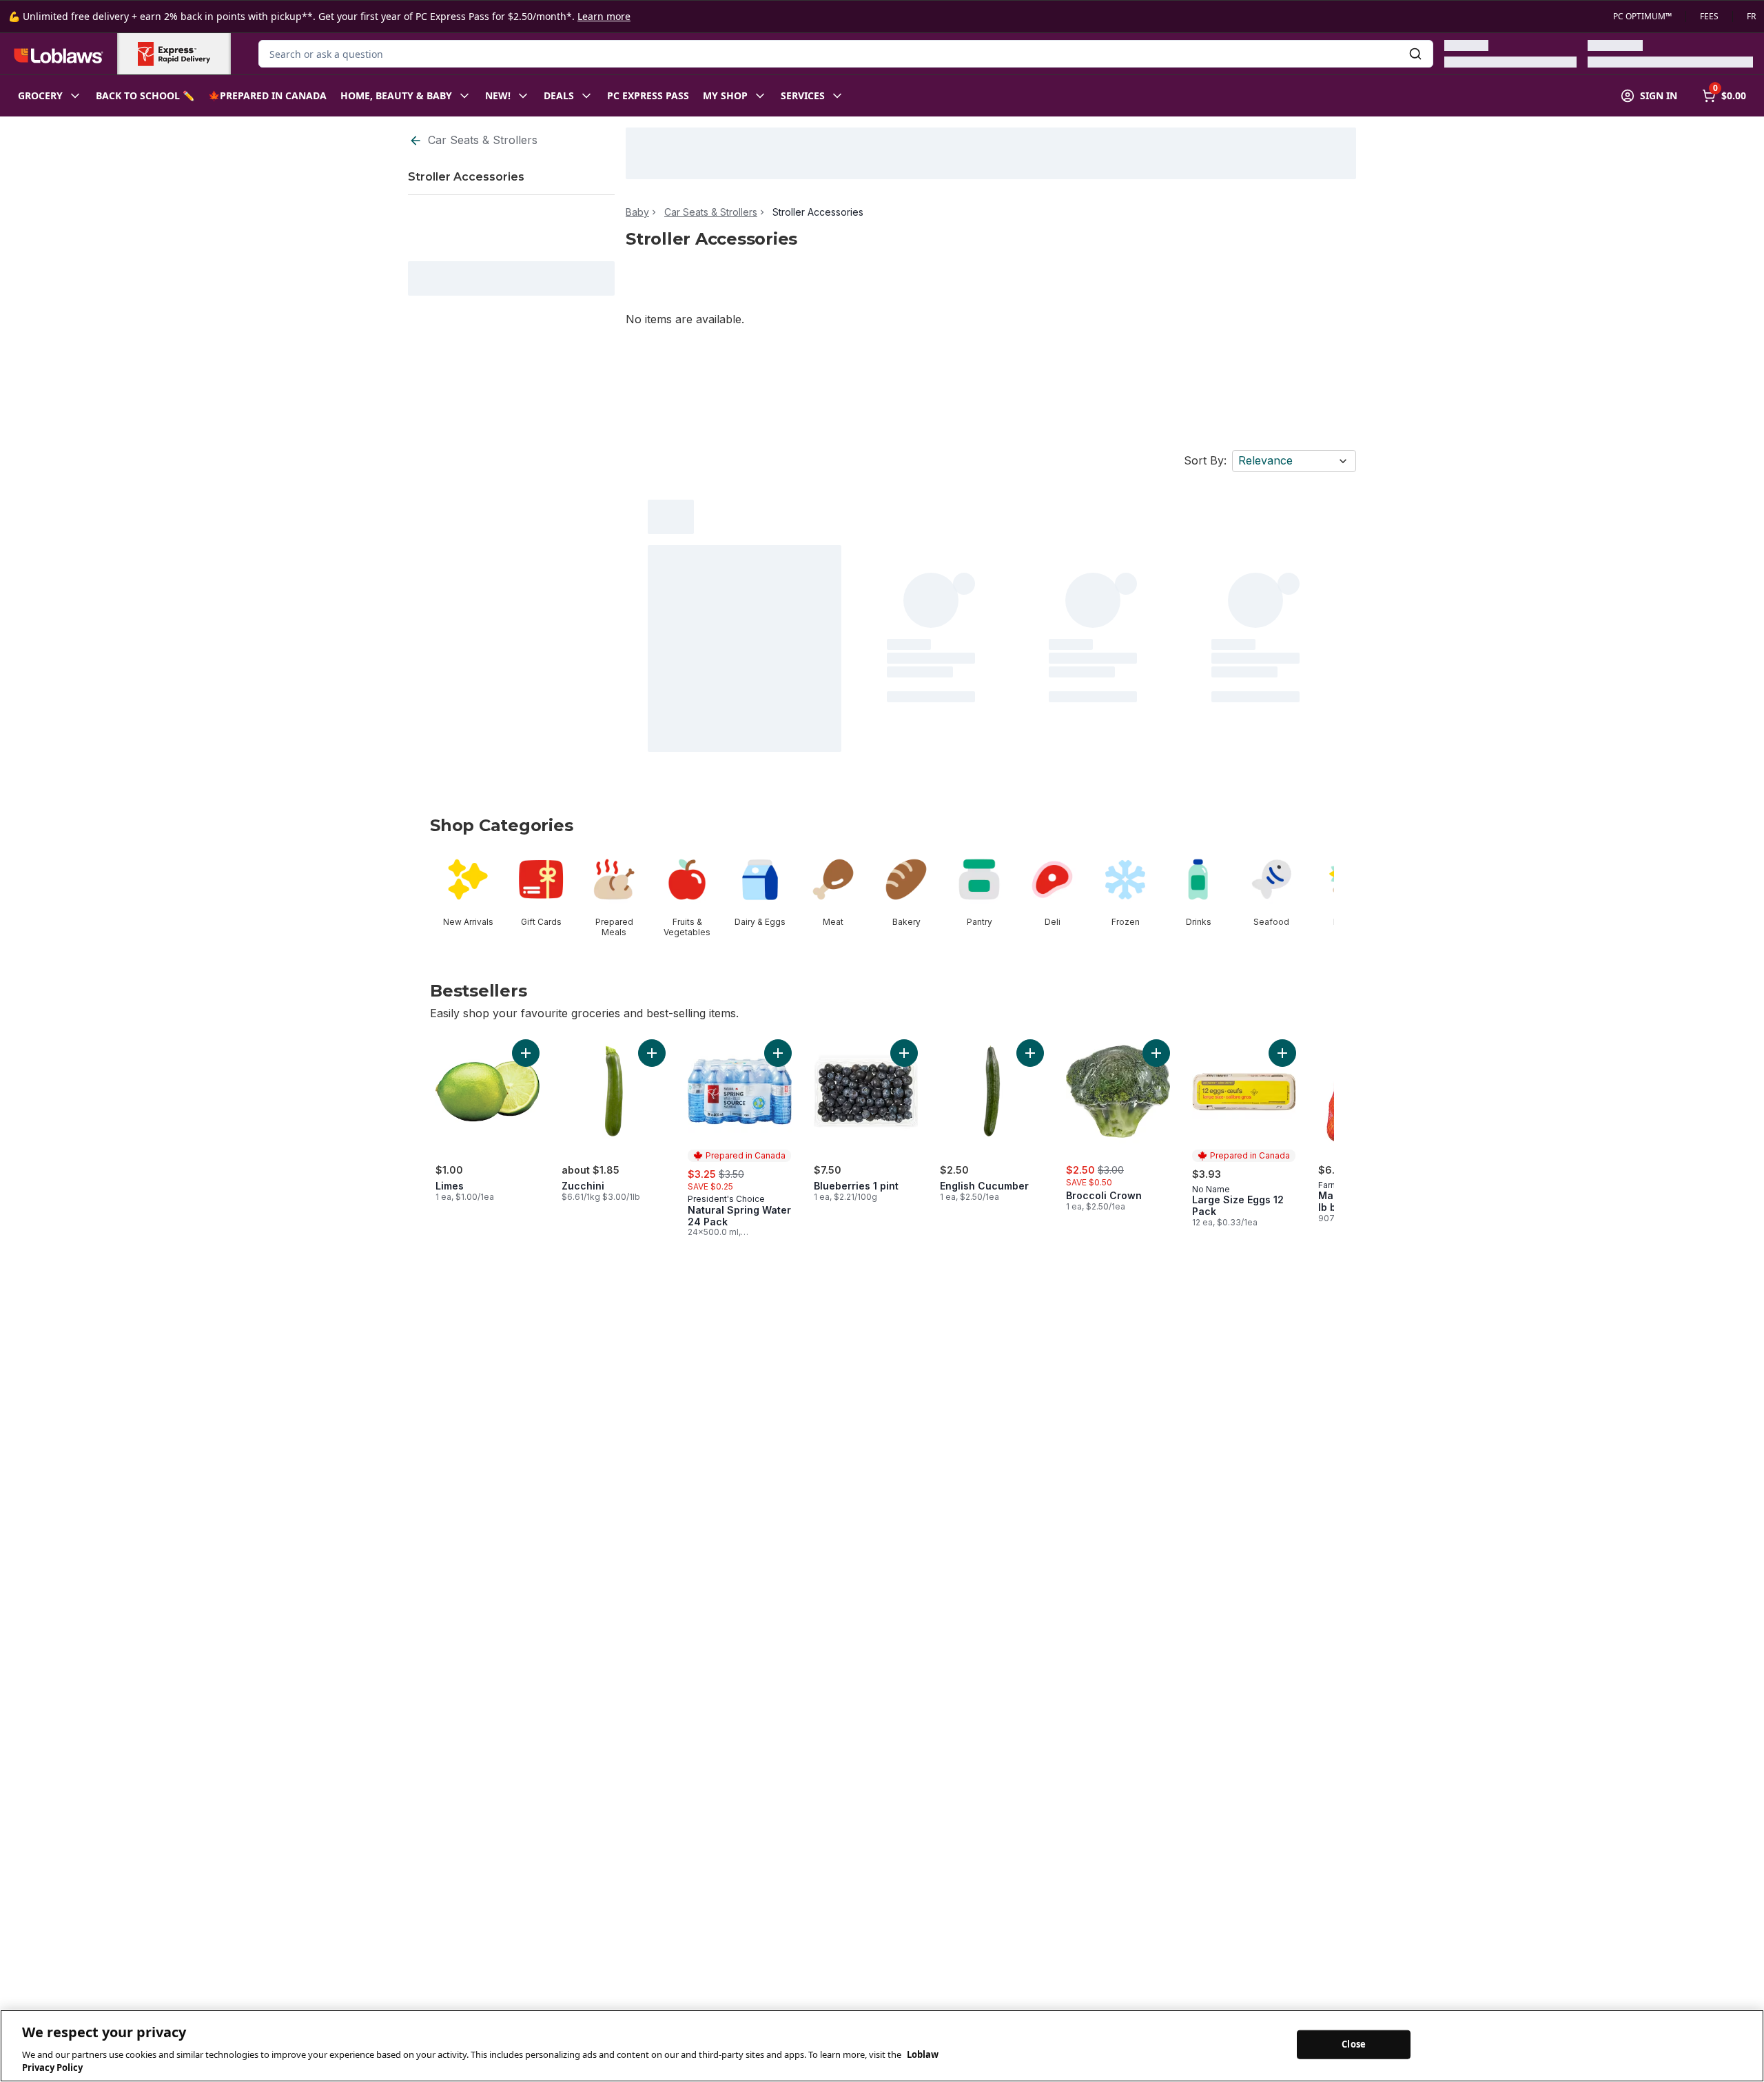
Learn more (604, 16)
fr (1751, 17)
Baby (637, 212)
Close (1354, 2044)
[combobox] (846, 54)
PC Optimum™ (1642, 17)
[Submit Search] (1415, 54)
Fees (1709, 17)
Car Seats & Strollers (483, 140)
